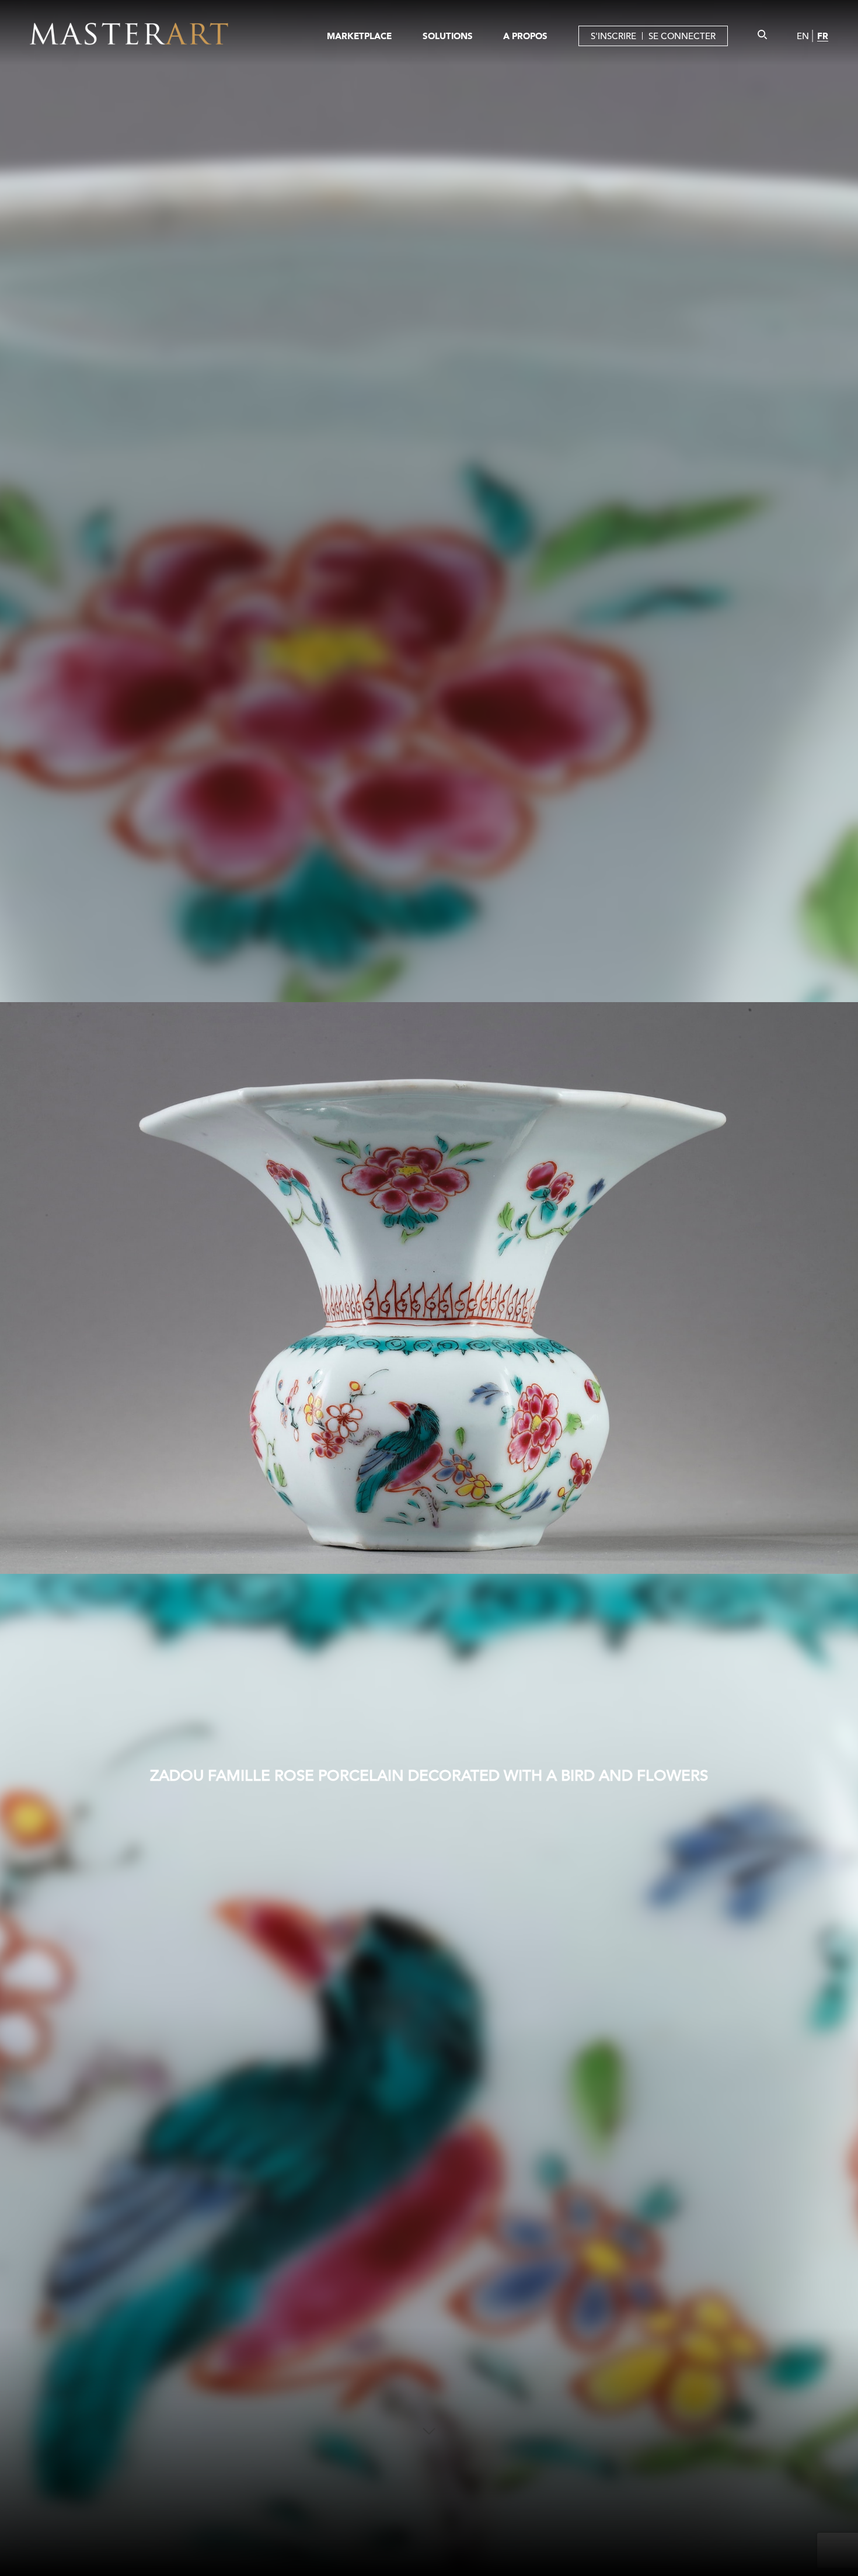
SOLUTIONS (448, 36)
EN (803, 36)
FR (823, 36)
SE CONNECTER (682, 36)
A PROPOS (525, 36)
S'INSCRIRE (613, 36)
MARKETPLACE (359, 36)
